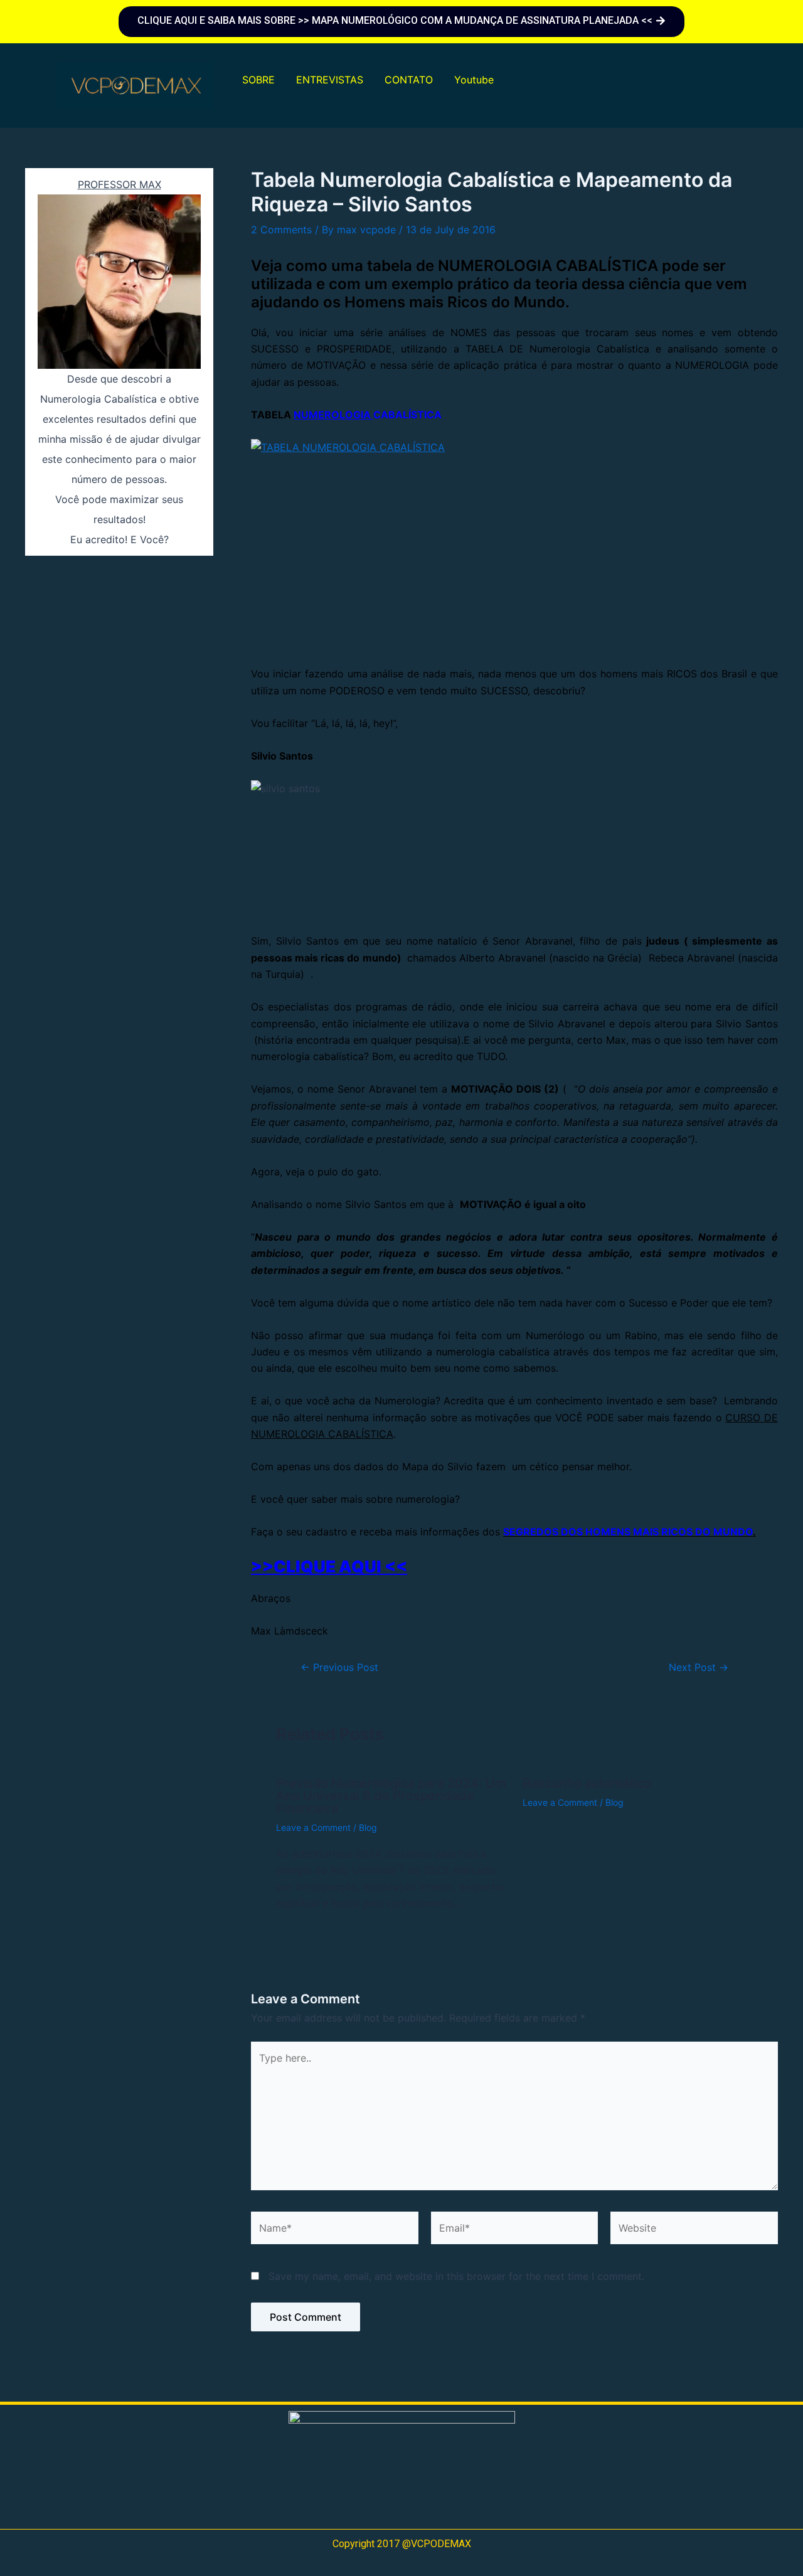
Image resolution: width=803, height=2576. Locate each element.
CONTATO (409, 80)
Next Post (699, 1667)
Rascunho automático (587, 1783)
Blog (368, 1827)
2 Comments (281, 230)
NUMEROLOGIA (333, 415)
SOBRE (258, 80)
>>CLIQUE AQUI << (329, 1566)
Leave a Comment (313, 1827)
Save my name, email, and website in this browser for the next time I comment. (456, 2276)
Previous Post (339, 1667)
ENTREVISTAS (330, 80)
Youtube (474, 80)
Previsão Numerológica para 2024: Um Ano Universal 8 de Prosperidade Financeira (391, 1796)
